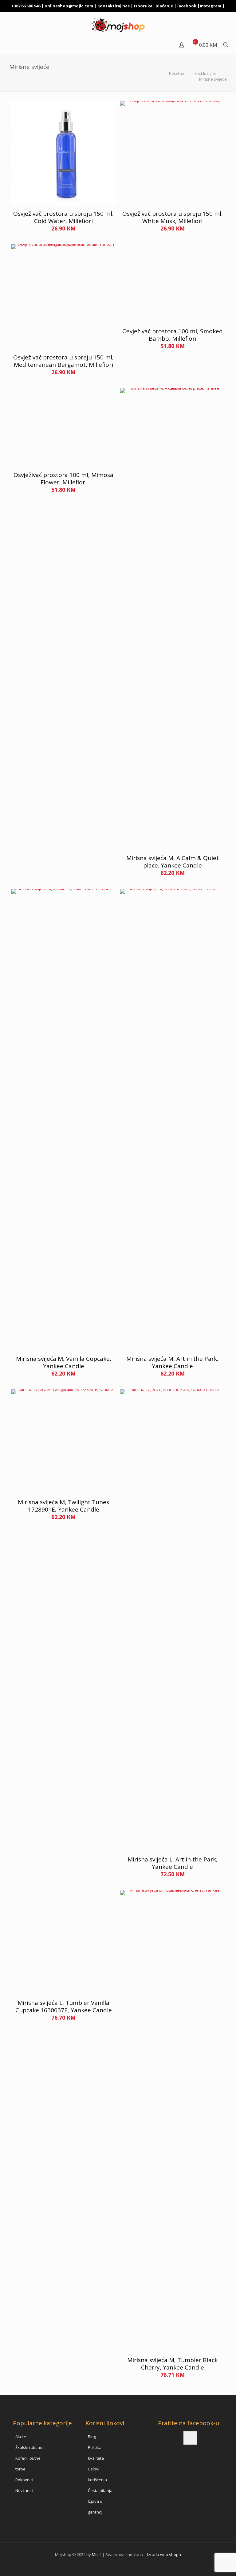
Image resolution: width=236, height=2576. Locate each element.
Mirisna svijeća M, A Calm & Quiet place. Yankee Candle (173, 862)
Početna (177, 73)
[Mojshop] (118, 24)
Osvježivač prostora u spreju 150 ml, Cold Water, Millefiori (63, 217)
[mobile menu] (5, 46)
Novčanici (24, 2490)
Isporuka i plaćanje (153, 6)
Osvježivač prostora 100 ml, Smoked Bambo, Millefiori (173, 335)
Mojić (97, 2554)
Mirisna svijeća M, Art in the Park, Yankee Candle (172, 1362)
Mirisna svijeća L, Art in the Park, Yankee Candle (173, 1863)
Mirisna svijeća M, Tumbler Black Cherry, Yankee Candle (172, 2364)
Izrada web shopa (164, 2554)
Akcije (21, 2437)
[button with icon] (190, 2438)
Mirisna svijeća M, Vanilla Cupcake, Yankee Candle (64, 1362)
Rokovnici (24, 2480)
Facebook (186, 6)
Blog (92, 2437)
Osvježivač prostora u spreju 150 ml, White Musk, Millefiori (173, 217)
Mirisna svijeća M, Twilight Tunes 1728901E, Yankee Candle (63, 1506)
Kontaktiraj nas (114, 6)
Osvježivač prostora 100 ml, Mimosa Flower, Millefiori (63, 479)
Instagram (210, 6)
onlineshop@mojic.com (69, 6)
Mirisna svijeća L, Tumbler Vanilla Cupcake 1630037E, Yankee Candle (64, 2006)
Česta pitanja (100, 2490)
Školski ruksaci (29, 2447)
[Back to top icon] (206, 2563)
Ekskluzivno (206, 73)
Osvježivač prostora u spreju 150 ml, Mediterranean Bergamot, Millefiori (63, 361)
